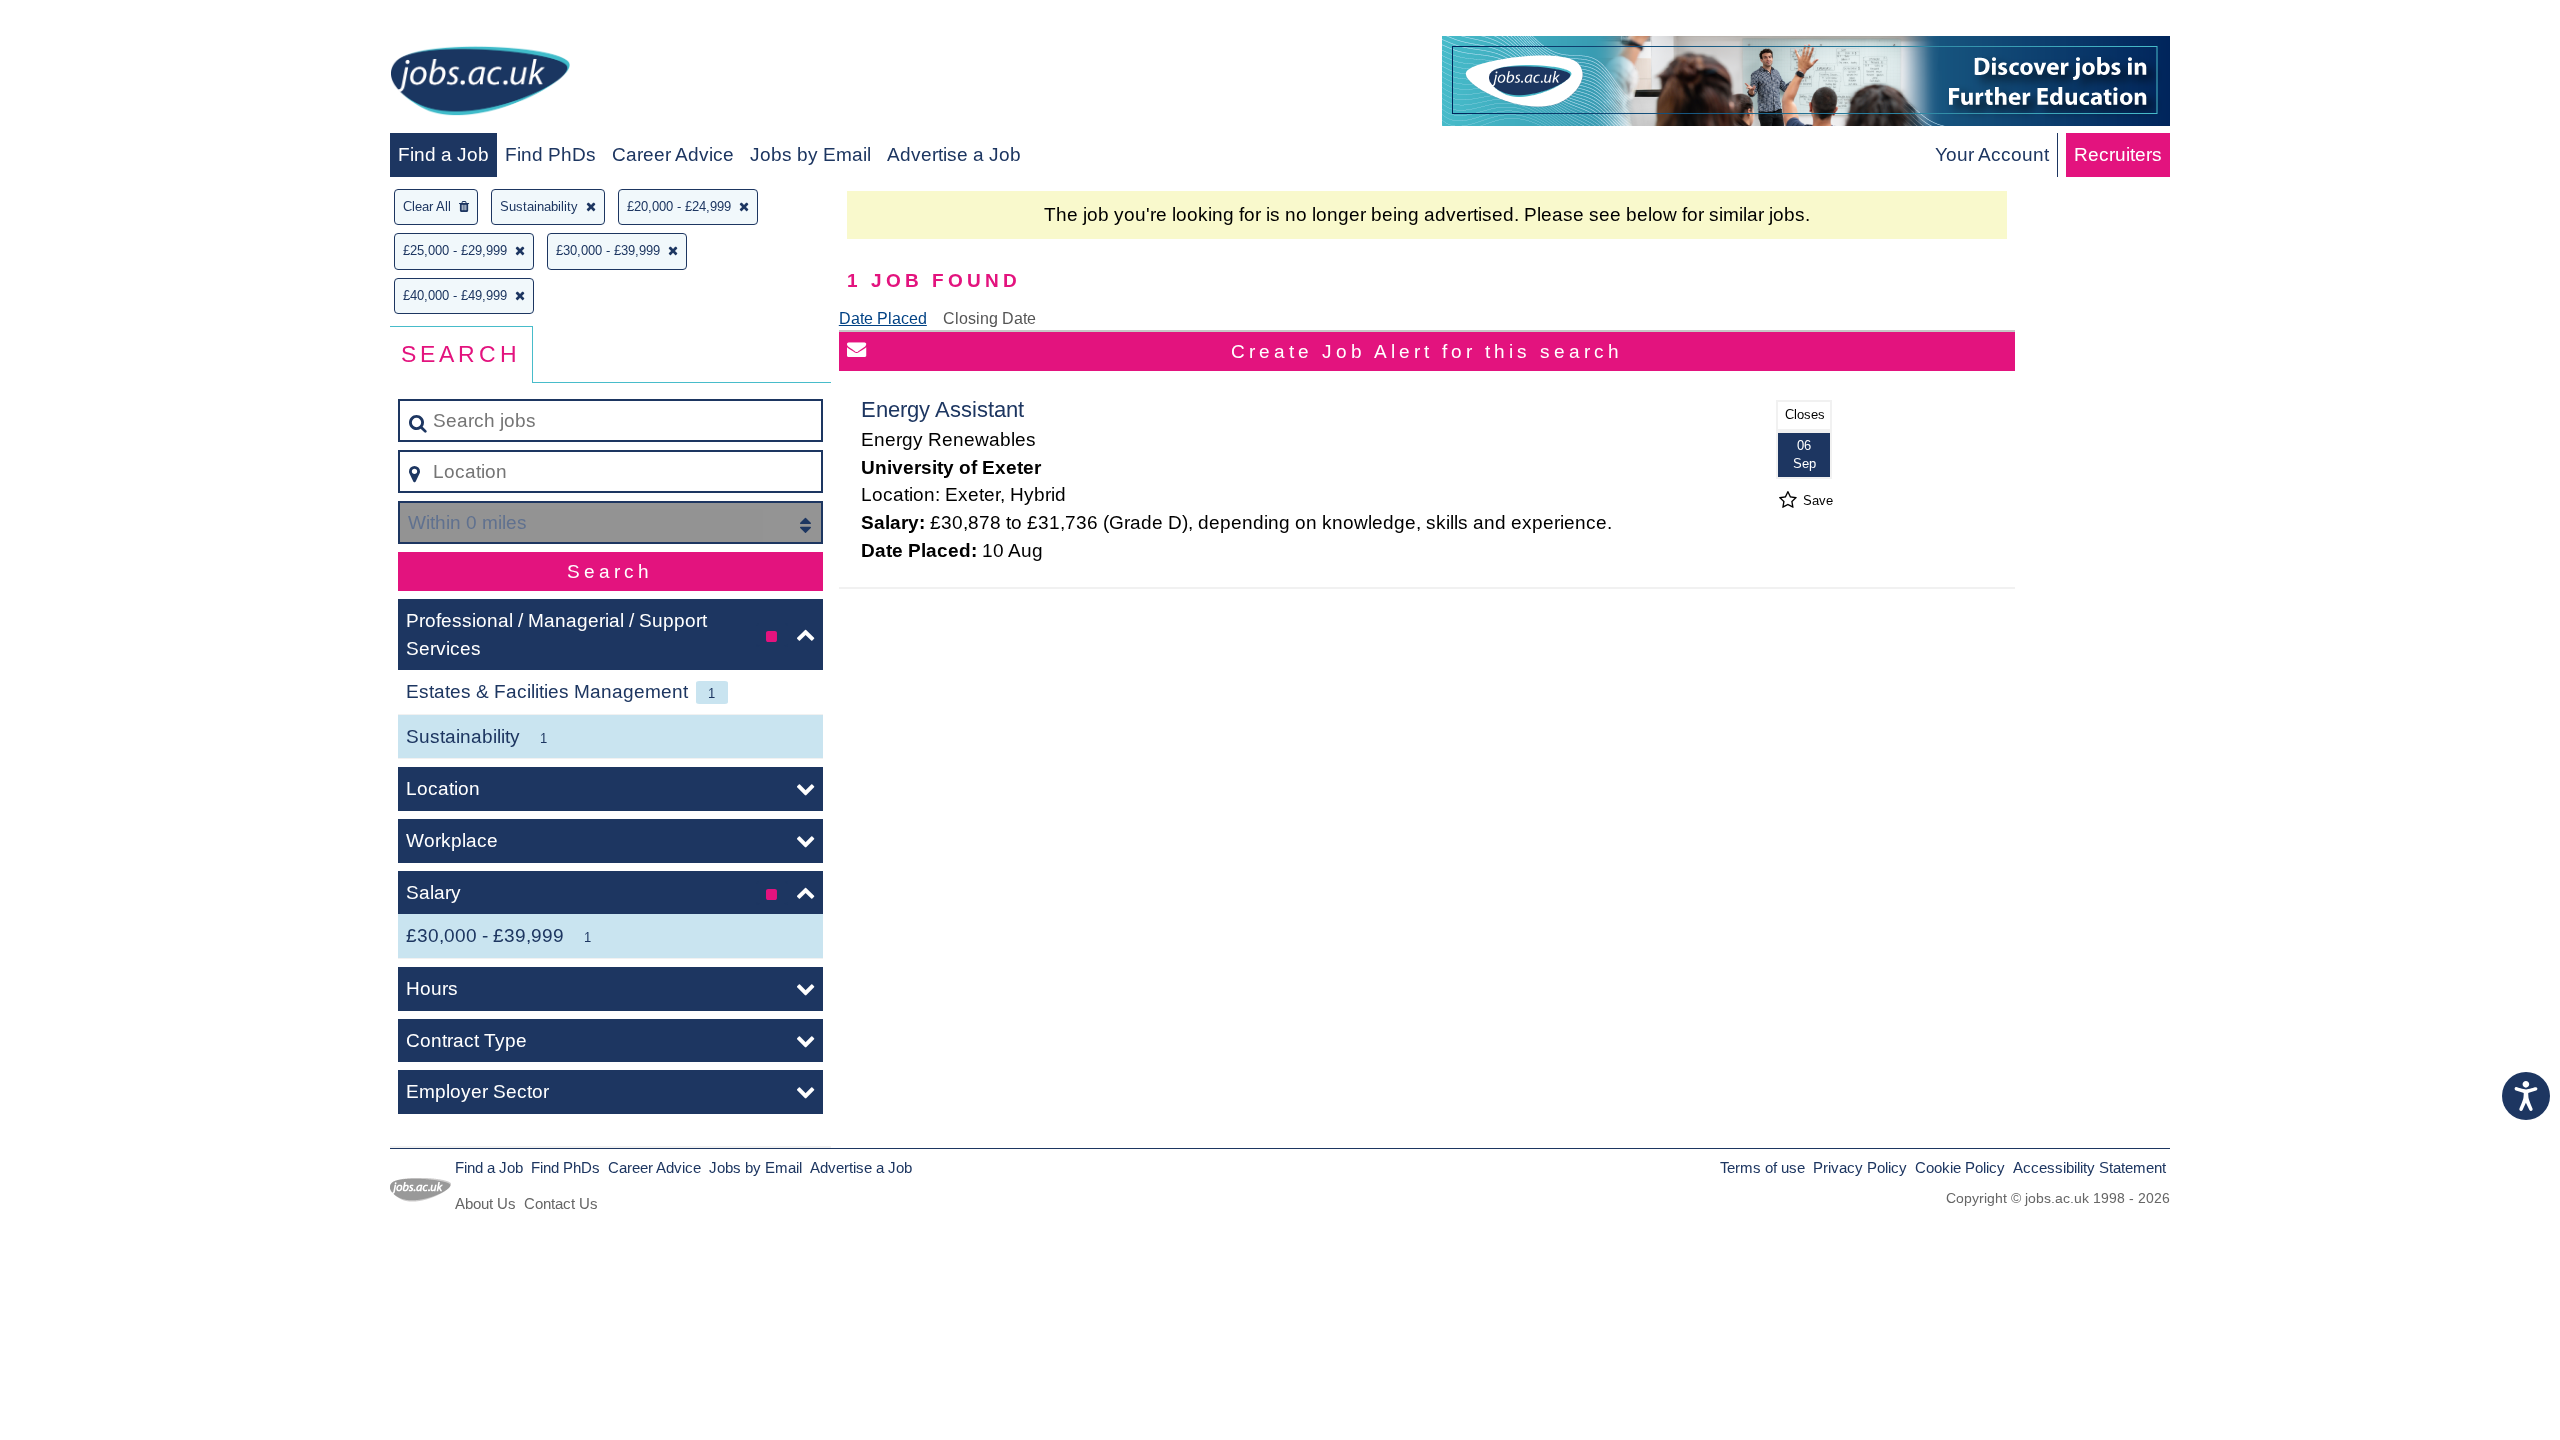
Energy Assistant (942, 409)
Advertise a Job (954, 154)
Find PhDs (550, 154)
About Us (485, 1203)
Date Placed (883, 318)
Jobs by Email (810, 154)
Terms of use (1762, 1167)
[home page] (480, 84)
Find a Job (443, 154)
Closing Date (989, 318)
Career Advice (673, 154)
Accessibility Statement (2089, 1167)
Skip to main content (95, 21)
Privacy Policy (1860, 1167)
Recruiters (2118, 154)
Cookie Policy (1960, 1167)
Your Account (1992, 154)
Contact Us (561, 1203)
